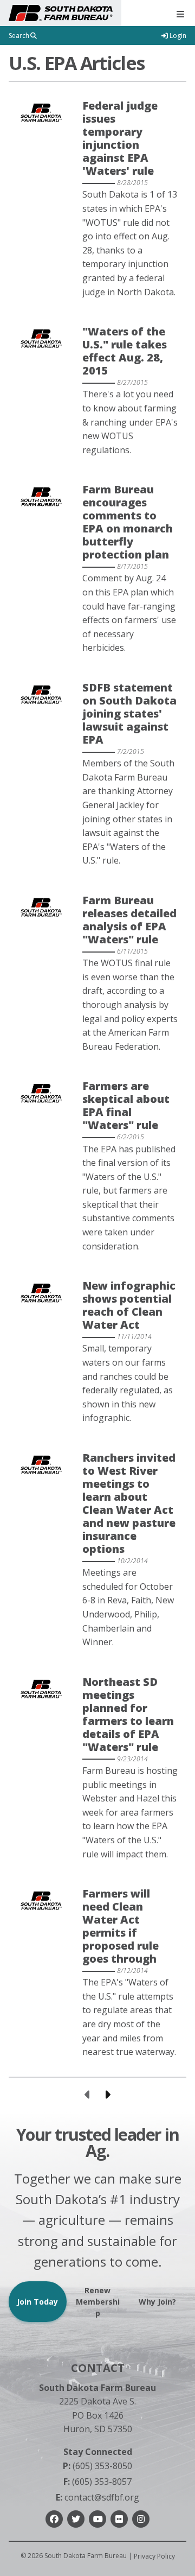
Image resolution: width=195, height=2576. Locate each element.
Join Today (37, 2302)
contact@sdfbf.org (97, 2497)
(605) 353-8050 (97, 2466)
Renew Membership (98, 2302)
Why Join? (157, 2302)
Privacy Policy (154, 2556)
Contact (98, 2368)
